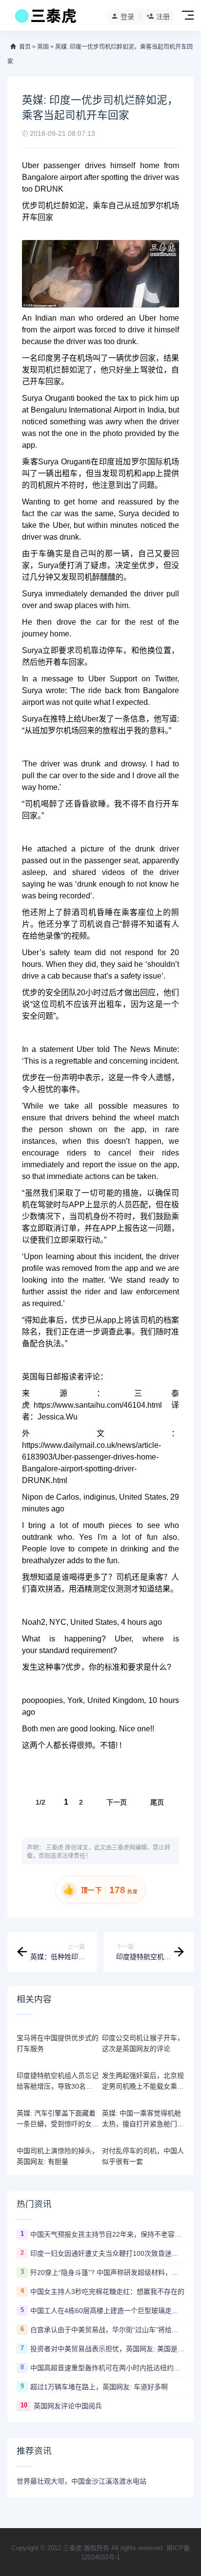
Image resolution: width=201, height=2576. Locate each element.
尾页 (157, 1802)
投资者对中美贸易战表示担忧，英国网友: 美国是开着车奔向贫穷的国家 (107, 2349)
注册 (163, 17)
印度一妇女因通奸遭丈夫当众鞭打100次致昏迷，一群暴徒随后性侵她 (107, 2253)
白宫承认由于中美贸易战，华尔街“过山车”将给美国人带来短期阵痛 (107, 2330)
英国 (43, 47)
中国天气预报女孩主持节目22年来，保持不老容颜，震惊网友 (107, 2234)
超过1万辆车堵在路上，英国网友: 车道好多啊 (99, 2387)
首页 (25, 47)
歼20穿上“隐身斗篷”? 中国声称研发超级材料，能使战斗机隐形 (107, 2272)
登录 (127, 17)
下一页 (117, 1802)
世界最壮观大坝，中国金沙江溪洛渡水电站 (81, 2481)
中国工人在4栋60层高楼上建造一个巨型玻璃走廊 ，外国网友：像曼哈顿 (107, 2311)
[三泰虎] (45, 19)
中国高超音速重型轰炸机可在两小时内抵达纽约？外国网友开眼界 (107, 2368)
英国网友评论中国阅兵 (68, 2406)
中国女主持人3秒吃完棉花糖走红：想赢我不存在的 (107, 2292)
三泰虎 (55, 1848)
